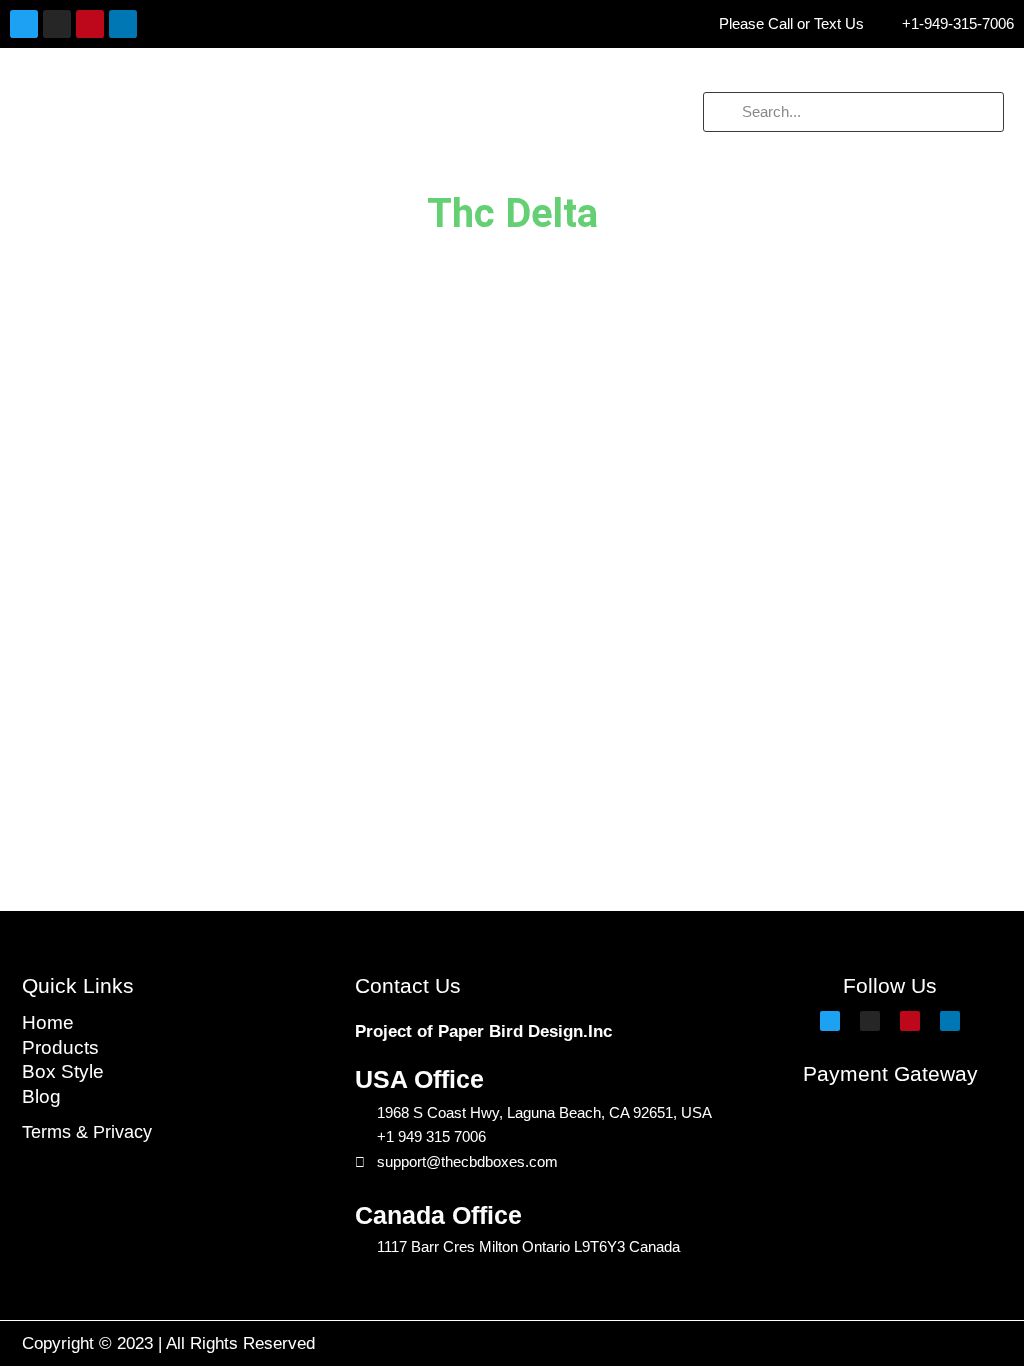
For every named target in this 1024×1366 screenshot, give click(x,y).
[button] (171, 112)
